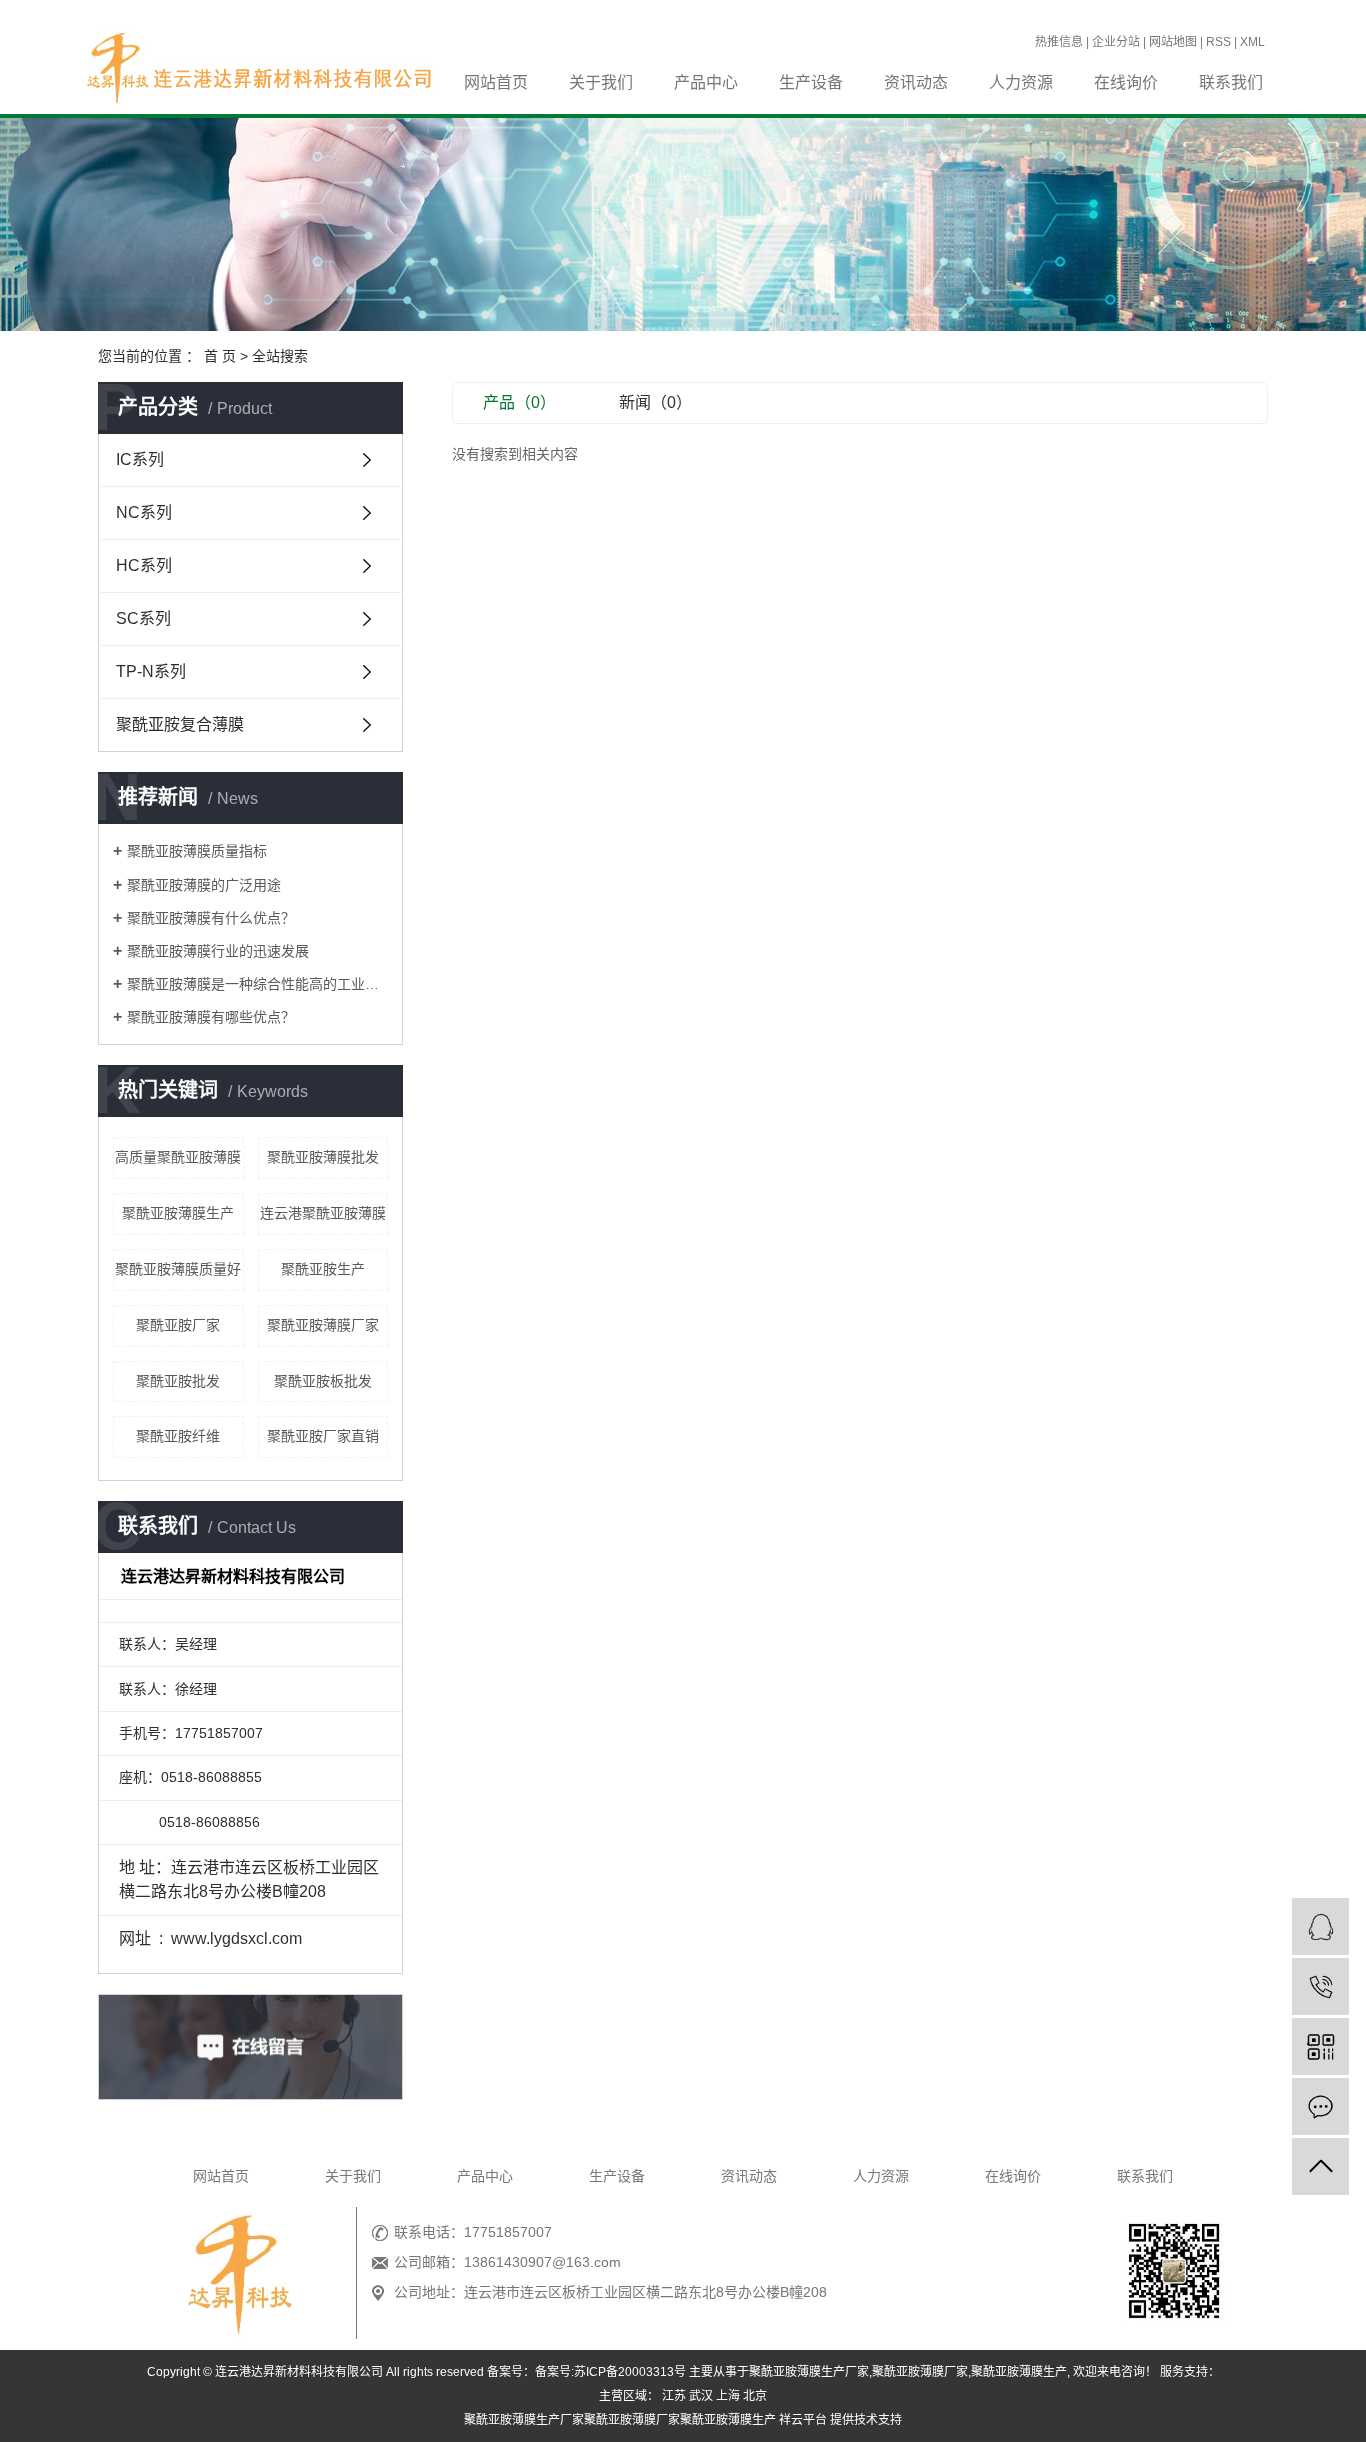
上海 (728, 2396)
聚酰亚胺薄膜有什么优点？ (211, 918)
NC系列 (144, 512)
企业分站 (1116, 42)
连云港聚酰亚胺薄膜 (323, 1213)
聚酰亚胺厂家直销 (323, 1436)
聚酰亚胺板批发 (323, 1381)
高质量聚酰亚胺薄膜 (178, 1157)
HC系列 (144, 565)
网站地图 (1173, 42)
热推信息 (1059, 42)
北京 (755, 2396)
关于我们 (601, 82)
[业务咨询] (1320, 1926)
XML (1252, 42)
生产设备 (811, 82)
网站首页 (496, 82)
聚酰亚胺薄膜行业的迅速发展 (218, 951)
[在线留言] (1320, 2106)
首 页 (220, 356)
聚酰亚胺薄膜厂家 (323, 1325)
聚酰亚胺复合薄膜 (180, 724)
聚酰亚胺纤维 (178, 1436)
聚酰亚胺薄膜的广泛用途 (204, 885)
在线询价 (1126, 82)
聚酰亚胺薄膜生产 (178, 1213)
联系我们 (1231, 82)
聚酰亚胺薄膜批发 (323, 1157)
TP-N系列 (151, 671)
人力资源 (1021, 82)
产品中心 (706, 82)
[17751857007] (1320, 1986)
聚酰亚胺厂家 (178, 1325)
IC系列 (140, 459)
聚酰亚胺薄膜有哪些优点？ (211, 1017)
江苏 (674, 2396)
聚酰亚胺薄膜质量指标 (197, 851)
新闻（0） (655, 402)
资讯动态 (916, 82)
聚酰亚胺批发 (178, 1381)
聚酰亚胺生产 (323, 1269)
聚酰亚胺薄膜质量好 (178, 1269)
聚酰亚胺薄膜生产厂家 (809, 2372)
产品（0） (519, 402)
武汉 (701, 2396)
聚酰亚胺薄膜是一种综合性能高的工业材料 (257, 984)
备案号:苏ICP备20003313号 (610, 2372)
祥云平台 (803, 2420)
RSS (1218, 42)
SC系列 (143, 618)
